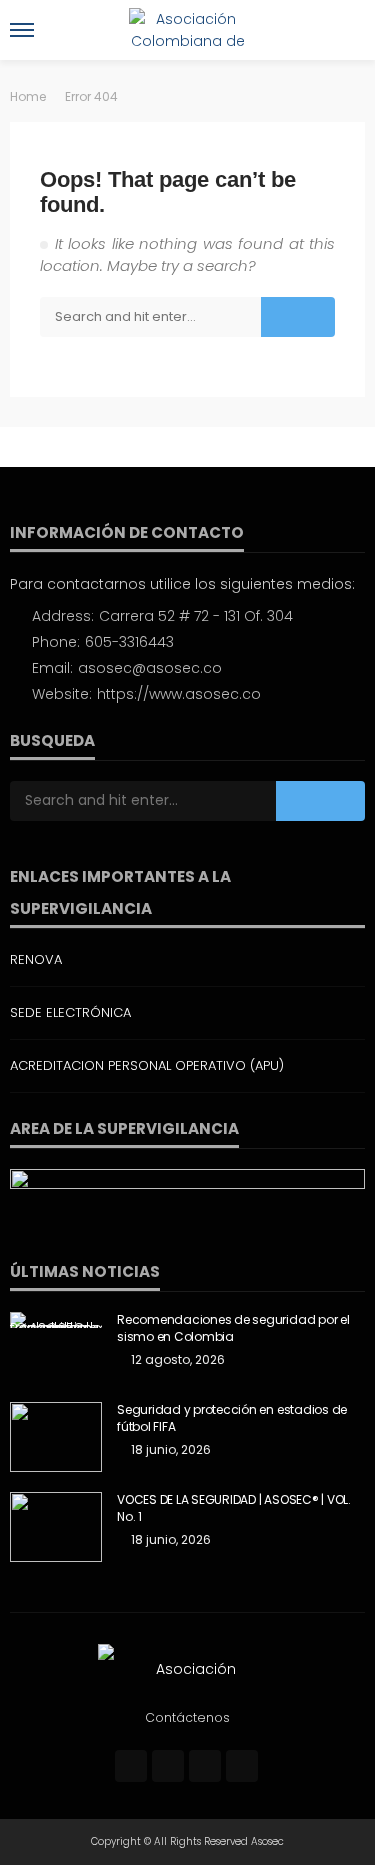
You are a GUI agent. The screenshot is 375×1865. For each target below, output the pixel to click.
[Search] (348, 30)
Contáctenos (187, 1717)
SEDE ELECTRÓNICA (70, 1012)
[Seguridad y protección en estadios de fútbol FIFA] (56, 1437)
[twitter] (168, 1766)
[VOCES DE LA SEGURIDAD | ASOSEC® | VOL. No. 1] (56, 1527)
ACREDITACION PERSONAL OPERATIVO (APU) (147, 1065)
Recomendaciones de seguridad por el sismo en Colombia (233, 1328)
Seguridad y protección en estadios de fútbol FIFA (232, 1418)
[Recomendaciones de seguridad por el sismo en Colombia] (56, 1320)
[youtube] (242, 1766)
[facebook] (131, 1766)
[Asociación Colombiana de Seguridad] (188, 1668)
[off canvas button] (22, 30)
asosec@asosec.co (150, 668)
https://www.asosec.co (179, 694)
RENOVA (36, 959)
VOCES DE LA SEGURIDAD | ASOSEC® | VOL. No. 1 (234, 1508)
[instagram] (205, 1766)
